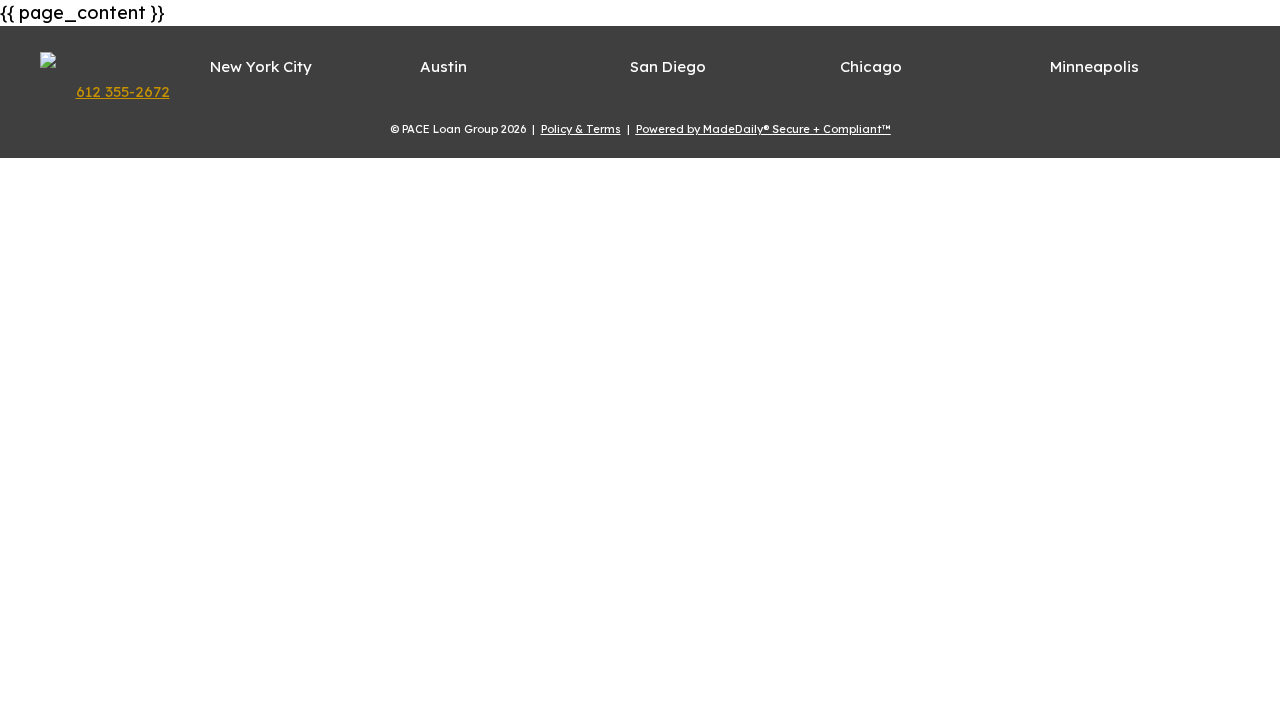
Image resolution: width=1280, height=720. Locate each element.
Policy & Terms (581, 129)
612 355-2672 (123, 91)
